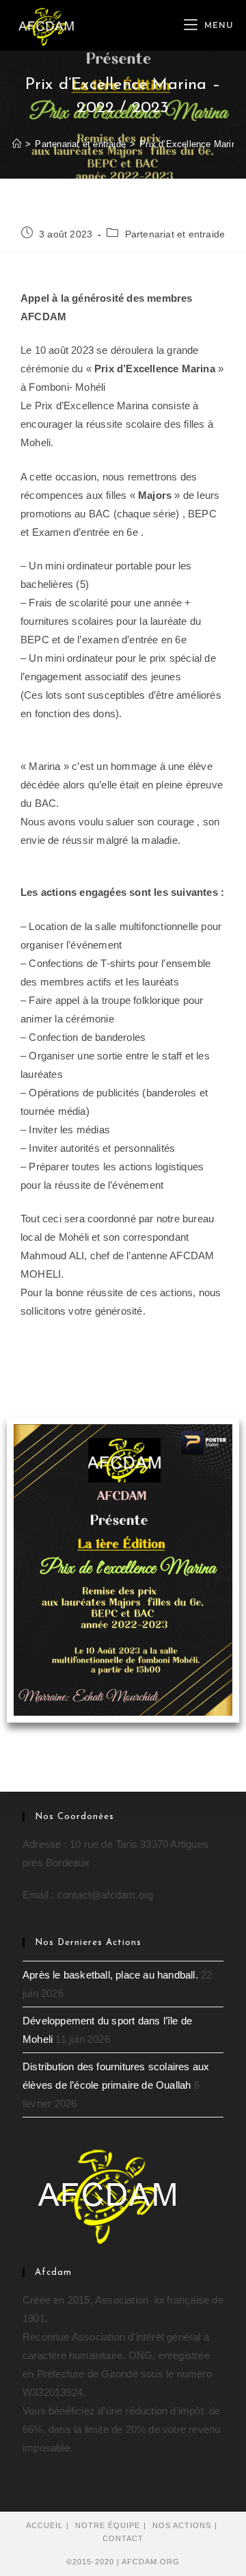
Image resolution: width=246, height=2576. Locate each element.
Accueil (44, 2525)
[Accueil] (17, 144)
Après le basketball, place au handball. (110, 1975)
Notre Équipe (108, 2525)
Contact (123, 2538)
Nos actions (182, 2525)
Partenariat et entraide (175, 234)
